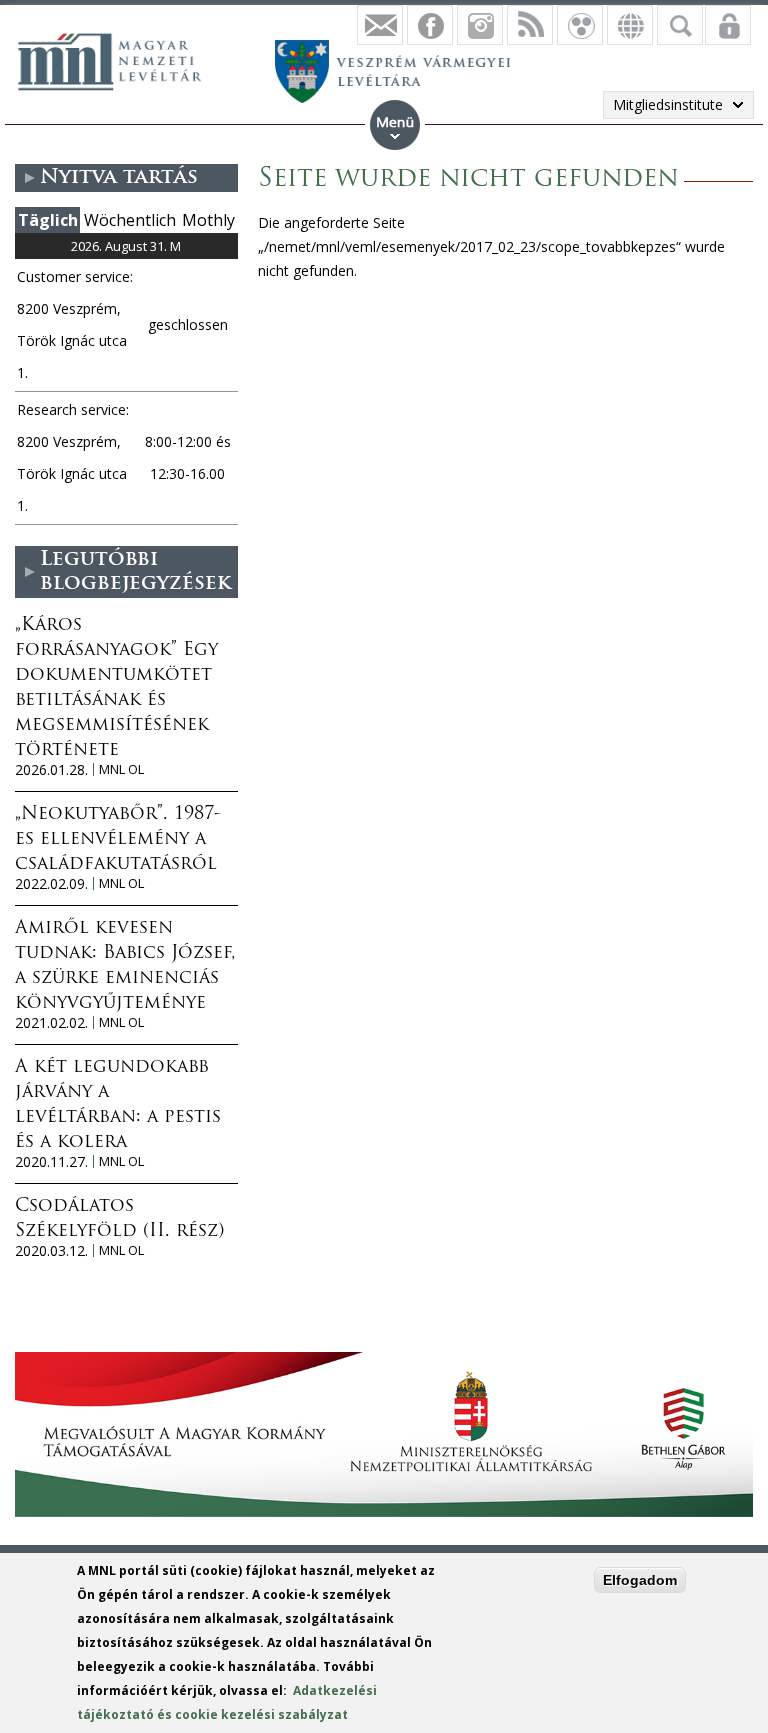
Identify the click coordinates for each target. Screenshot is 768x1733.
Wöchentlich (130, 220)
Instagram (480, 25)
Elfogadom (640, 1580)
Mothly (208, 220)
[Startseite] (120, 59)
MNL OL (121, 769)
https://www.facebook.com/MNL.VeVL (430, 25)
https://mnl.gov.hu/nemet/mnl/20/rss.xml (530, 25)
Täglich (48, 220)
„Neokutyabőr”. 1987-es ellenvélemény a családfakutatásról (118, 840)
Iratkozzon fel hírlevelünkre (380, 25)
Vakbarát (580, 25)
